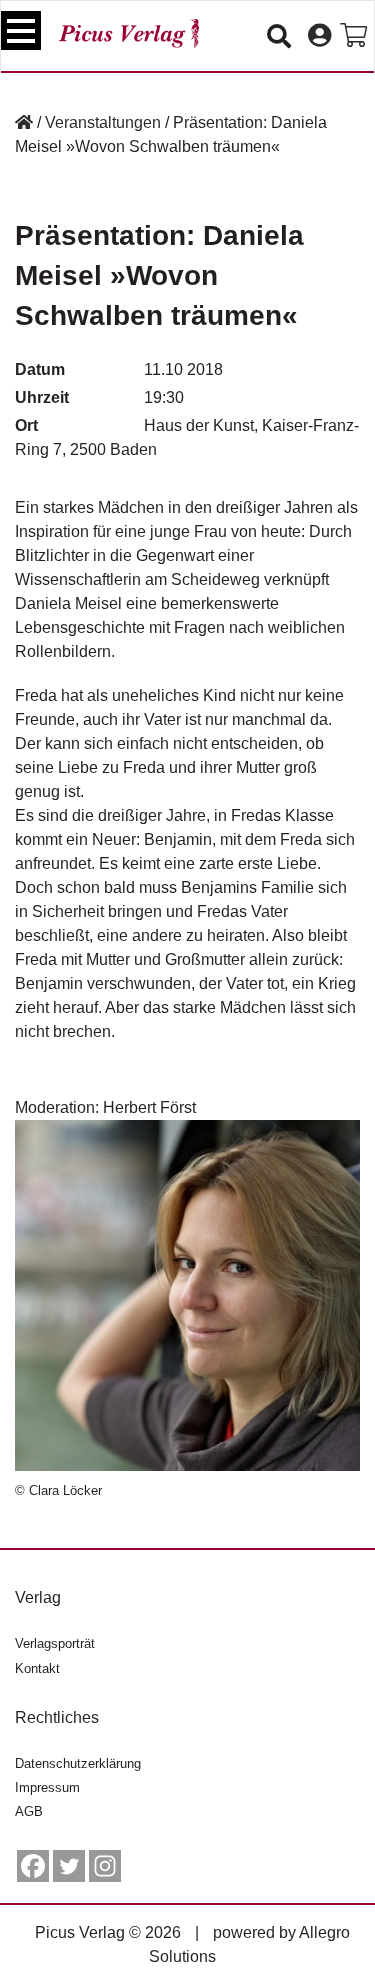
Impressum (47, 1787)
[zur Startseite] (129, 33)
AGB (29, 1811)
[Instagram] (105, 1866)
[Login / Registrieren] (319, 36)
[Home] (24, 122)
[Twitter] (69, 1866)
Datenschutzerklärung (78, 1763)
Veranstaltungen (103, 122)
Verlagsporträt (55, 1643)
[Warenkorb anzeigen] (353, 36)
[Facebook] (33, 1866)
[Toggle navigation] (21, 30)
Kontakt (37, 1668)
